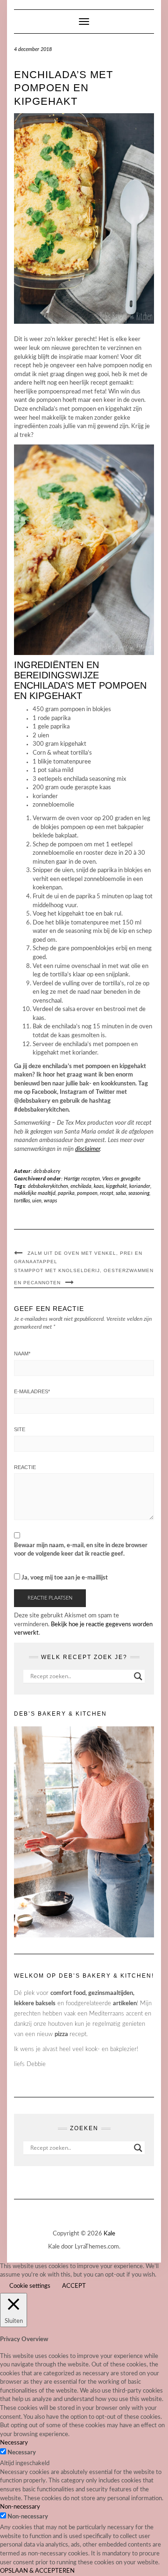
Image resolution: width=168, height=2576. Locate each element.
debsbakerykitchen (48, 1186)
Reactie (25, 1467)
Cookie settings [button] (30, 2286)
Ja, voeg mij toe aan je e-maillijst (64, 1578)
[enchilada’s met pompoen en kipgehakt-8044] (84, 218)
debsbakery (47, 1171)
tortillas (22, 1201)
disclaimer (87, 1149)
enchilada (81, 1186)
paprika (66, 1193)
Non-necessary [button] (20, 2507)
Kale (109, 2234)
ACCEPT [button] (74, 2286)
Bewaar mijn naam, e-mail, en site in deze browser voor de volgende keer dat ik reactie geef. (81, 1550)
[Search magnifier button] (138, 1676)
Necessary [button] (14, 2443)
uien (37, 1201)
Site (20, 1429)
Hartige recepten (82, 1179)
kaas (99, 1186)
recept (107, 1193)
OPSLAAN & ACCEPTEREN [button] (37, 2571)
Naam (22, 1353)
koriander (140, 1186)
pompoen (87, 1193)
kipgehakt (116, 1186)
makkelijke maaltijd (35, 1193)
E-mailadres (32, 1391)
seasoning (139, 1193)
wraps (50, 1201)
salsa (121, 1193)
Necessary (22, 2453)
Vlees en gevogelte (121, 1179)
